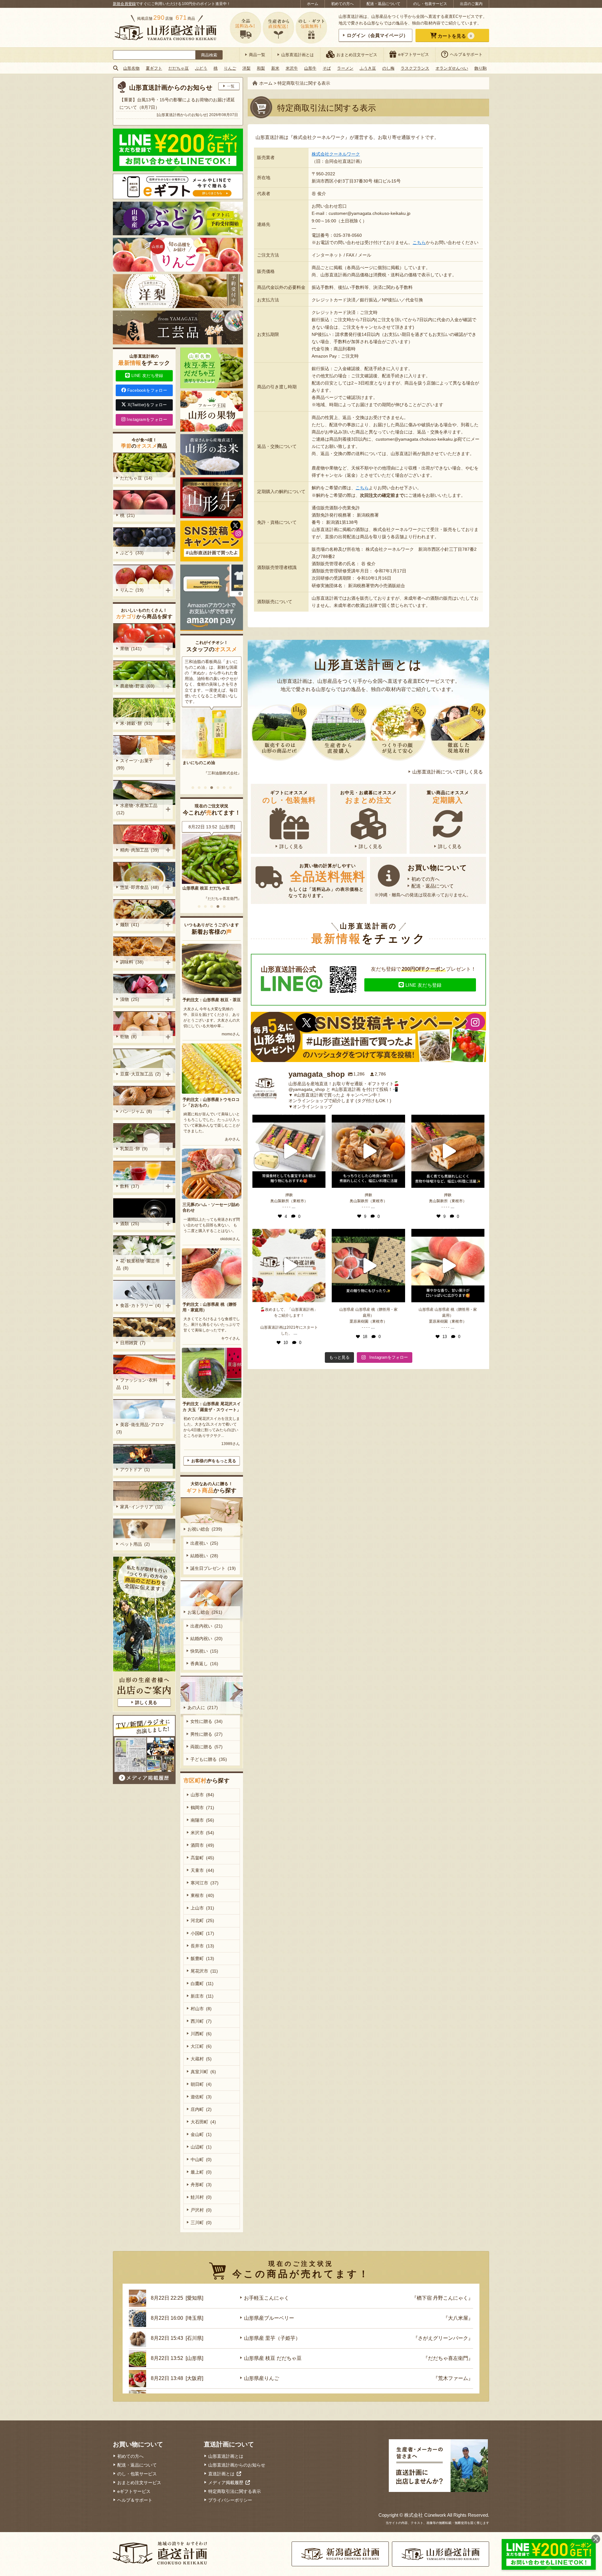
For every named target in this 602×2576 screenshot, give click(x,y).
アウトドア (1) (135, 1469)
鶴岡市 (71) (202, 1808)
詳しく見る (291, 846)
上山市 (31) (202, 1908)
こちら (419, 242)
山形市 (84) (202, 1795)
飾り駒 (481, 68)
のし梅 (388, 68)
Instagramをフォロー (147, 420)
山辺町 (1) (201, 2147)
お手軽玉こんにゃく (267, 2298)
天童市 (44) (202, 1870)
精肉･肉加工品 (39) (140, 850)
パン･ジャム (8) (136, 1111)
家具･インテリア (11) (141, 1507)
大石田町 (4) (203, 2122)
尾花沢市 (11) (204, 1971)
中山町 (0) (201, 2159)
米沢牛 (292, 68)
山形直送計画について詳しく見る (448, 772)
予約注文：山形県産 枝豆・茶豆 (212, 1000)
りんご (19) (132, 590)
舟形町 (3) (201, 2185)
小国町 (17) (202, 1933)
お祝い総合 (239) (205, 1529)
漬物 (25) (130, 999)
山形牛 (310, 68)
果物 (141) (131, 649)
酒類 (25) (130, 1224)
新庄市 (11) (202, 1996)
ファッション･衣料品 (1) (137, 1384)
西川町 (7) (201, 2021)
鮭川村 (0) (201, 2197)
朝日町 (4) (201, 2084)
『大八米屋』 (458, 2318)
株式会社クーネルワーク (336, 154)
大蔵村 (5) (201, 2059)
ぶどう (201, 68)
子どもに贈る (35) (209, 1759)
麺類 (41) (130, 925)
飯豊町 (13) (202, 1958)
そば (327, 68)
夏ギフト (154, 68)
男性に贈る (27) (206, 1734)
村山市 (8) (201, 2009)
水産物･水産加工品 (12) (138, 809)
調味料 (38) (132, 962)
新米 (275, 68)
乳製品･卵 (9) (134, 1149)
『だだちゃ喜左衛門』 (448, 2358)
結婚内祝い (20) (206, 1639)
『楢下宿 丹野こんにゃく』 (442, 2298)
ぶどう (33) (132, 553)
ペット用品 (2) (135, 1544)
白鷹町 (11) (202, 1984)
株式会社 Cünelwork (425, 2515)
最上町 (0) (201, 2172)
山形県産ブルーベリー (269, 2318)
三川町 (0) (201, 2223)
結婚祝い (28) (204, 1556)
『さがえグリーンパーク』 (443, 2338)
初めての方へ (342, 4)
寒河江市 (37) (205, 1883)
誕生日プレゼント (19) (213, 1568)
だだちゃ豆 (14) (136, 478)
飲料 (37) (130, 1186)
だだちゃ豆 (179, 68)
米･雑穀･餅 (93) (136, 723)
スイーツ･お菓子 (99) (136, 764)
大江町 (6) (201, 2046)
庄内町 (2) (201, 2109)
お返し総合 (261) (205, 1612)
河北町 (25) (202, 1920)
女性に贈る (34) (206, 1721)
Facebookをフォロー (147, 390)
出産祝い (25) (204, 1543)
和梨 (261, 68)
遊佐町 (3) (201, 2097)
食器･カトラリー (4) (140, 1305)
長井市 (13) (202, 1946)
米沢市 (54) (202, 1833)
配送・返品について (383, 4)
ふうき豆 (368, 68)
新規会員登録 (124, 4)
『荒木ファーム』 (226, 899)
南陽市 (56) (202, 1820)
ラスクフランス (415, 68)
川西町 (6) (201, 2034)
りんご (230, 68)
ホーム (313, 4)
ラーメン (345, 68)
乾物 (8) (128, 1037)
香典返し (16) (204, 1664)
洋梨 (246, 68)
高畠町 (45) (202, 1858)
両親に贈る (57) (206, 1747)
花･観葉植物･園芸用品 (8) (138, 1264)
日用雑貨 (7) (133, 1343)
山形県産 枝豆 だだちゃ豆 (273, 2358)
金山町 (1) (201, 2134)
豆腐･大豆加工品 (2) (140, 1074)
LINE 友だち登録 (424, 985)
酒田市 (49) (202, 1845)
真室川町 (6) (203, 2072)
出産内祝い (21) (206, 1626)
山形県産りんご (197, 888)
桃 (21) (127, 515)
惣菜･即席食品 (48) (140, 887)
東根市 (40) (202, 1895)
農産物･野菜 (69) (137, 686)
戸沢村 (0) (201, 2210)
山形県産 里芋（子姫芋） (272, 2338)
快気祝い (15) (204, 1651)
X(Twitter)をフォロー (147, 405)
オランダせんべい (452, 68)
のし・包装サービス (430, 4)
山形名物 (131, 68)
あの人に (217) (203, 1708)
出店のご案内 (471, 4)
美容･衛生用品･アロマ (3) (141, 1428)
